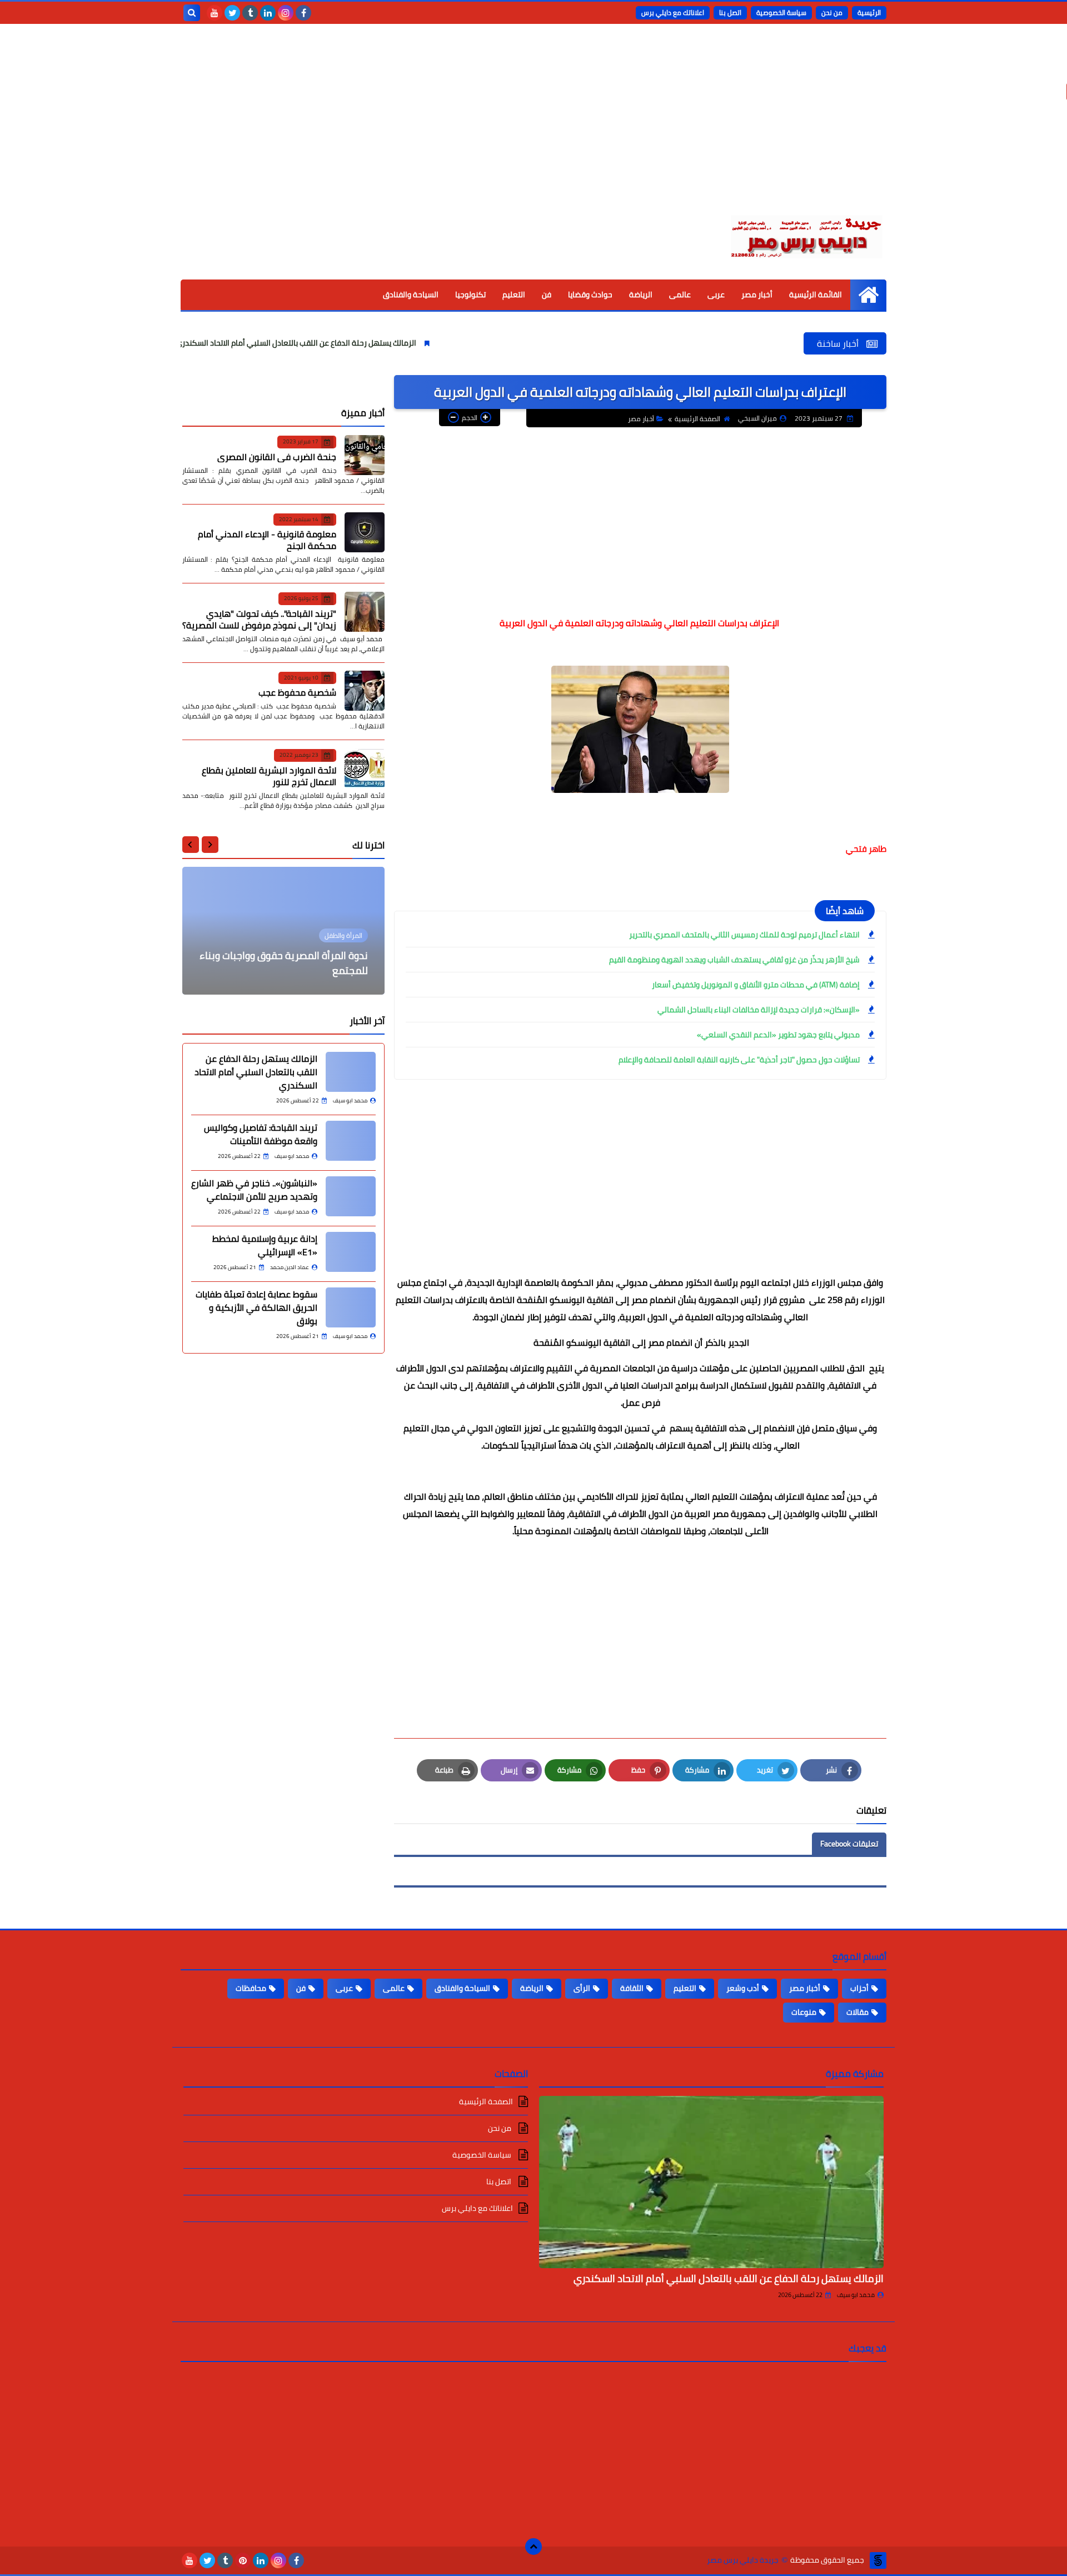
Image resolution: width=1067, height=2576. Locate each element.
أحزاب (859, 1988)
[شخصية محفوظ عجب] (365, 691)
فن (547, 294)
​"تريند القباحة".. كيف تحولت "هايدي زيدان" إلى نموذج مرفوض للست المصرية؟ (259, 619)
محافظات (251, 1988)
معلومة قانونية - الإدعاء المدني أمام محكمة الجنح (267, 540)
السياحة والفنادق (411, 294)
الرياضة (641, 294)
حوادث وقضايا (590, 294)
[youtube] (215, 13)
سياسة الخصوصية (781, 13)
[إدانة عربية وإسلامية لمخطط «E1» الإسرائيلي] (351, 1252)
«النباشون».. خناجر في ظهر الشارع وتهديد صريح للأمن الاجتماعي (254, 1190)
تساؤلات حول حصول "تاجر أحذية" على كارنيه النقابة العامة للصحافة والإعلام (739, 1060)
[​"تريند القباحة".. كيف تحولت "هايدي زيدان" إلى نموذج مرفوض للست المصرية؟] (365, 612)
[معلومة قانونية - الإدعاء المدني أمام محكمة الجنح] (365, 532)
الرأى (582, 1988)
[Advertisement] (533, 128)
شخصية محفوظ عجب (297, 692)
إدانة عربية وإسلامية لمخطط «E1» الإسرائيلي (265, 1245)
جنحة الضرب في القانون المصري (277, 456)
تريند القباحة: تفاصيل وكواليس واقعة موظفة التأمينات (261, 1134)
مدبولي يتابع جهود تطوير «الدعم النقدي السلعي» (778, 1035)
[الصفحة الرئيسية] (868, 295)
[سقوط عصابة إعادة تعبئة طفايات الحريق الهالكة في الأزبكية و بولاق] (351, 1307)
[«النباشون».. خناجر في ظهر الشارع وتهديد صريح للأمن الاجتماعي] (351, 1196)
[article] (283, 931)
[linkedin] (268, 13)
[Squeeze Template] (878, 2560)
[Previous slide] (210, 845)
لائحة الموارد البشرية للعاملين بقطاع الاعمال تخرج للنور (269, 775)
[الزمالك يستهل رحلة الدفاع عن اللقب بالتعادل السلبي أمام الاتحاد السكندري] (351, 1072)
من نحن (832, 13)
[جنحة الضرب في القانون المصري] (365, 455)
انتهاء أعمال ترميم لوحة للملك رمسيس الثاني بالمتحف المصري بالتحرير (744, 935)
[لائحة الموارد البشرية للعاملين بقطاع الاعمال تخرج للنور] (365, 768)
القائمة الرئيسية (816, 294)
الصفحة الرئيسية (697, 419)
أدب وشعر (743, 1988)
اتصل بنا (730, 13)
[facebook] (303, 13)
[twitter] (232, 13)
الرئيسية (869, 13)
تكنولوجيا (470, 294)
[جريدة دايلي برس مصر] (806, 235)
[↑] (533, 2547)
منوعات (804, 2012)
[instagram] (286, 13)
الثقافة (632, 1988)
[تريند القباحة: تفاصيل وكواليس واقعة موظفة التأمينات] (351, 1141)
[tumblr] (250, 13)
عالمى (680, 294)
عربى (716, 294)
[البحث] (192, 13)
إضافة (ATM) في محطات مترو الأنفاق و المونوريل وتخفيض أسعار (756, 985)
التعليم (514, 294)
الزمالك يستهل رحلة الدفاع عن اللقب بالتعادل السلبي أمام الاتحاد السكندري (367, 343)
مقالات (857, 2012)
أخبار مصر (757, 294)
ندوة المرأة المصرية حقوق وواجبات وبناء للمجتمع (284, 963)
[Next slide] (191, 845)
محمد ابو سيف (856, 2295)
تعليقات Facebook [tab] (849, 1844)
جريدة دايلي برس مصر (743, 2560)
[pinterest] (243, 2560)
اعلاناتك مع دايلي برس (673, 13)
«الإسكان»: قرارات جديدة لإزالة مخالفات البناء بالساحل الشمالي (759, 1010)
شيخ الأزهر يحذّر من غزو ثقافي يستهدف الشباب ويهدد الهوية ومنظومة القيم (734, 960)
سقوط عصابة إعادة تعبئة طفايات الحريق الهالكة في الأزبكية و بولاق (256, 1307)
